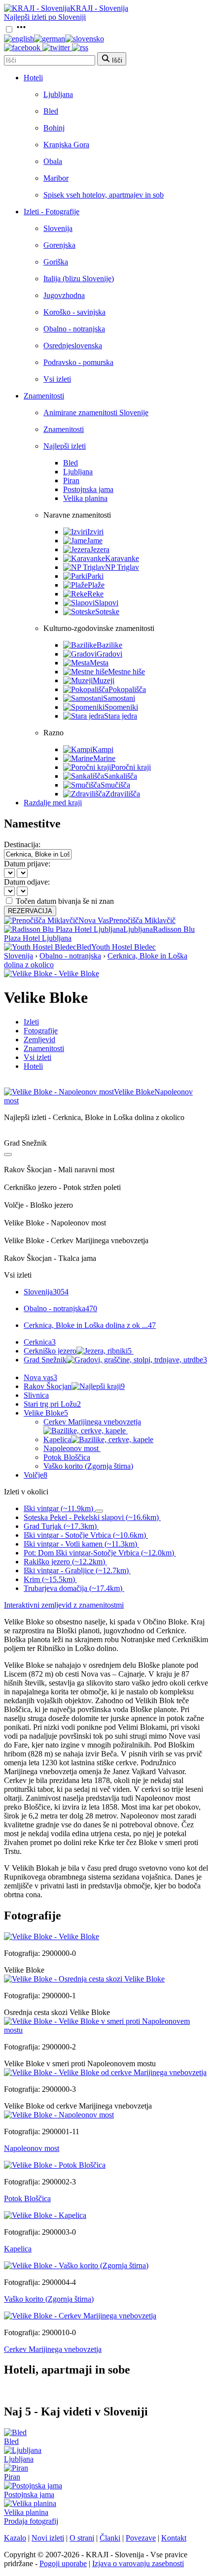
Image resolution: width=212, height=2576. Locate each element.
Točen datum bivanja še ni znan (65, 901)
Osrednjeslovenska (73, 346)
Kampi (103, 749)
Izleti (31, 1022)
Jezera (100, 549)
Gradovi (109, 654)
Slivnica (36, 1395)
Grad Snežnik (115, 1360)
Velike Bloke (46, 1413)
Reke (95, 594)
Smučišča (115, 785)
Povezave (141, 2538)
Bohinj (54, 128)
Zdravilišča (123, 794)
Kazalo (15, 2538)
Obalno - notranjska (74, 329)
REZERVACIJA (30, 911)
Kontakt (174, 2538)
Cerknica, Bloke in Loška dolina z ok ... (90, 1325)
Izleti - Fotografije (52, 212)
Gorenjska (59, 245)
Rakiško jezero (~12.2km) (64, 1562)
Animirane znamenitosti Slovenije (96, 413)
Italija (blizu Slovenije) (79, 279)
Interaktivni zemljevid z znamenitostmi (64, 1605)
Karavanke (122, 558)
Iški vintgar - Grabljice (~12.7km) (76, 1570)
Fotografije (41, 1031)
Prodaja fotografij (31, 2521)
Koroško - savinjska (74, 312)
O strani (82, 2538)
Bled (51, 111)
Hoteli (33, 78)
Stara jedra (121, 716)
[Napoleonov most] (59, 2115)
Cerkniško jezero (78, 1351)
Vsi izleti (57, 379)
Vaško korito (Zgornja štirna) (88, 1466)
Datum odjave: (27, 882)
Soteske (107, 611)
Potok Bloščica (67, 1457)
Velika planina (85, 498)
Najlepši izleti (65, 446)
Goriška (56, 262)
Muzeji (104, 680)
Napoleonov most (71, 1448)
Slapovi (106, 603)
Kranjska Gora (66, 145)
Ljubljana (58, 94)
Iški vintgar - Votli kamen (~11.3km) (80, 1544)
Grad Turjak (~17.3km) (60, 1526)
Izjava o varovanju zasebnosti (138, 2563)
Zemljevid (39, 1040)
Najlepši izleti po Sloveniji (45, 17)
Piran (71, 480)
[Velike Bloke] (52, 1936)
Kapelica (57, 1439)
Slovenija (58, 228)
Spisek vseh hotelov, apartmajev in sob (104, 195)
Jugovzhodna (64, 295)
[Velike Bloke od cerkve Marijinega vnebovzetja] (105, 2072)
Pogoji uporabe (63, 2563)
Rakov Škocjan (74, 1386)
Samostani (119, 698)
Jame (95, 541)
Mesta (99, 663)
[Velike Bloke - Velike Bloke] (52, 974)
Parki (95, 576)
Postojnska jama (88, 489)
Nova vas (40, 1377)
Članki (110, 2538)
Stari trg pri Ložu (52, 1404)
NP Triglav (122, 567)
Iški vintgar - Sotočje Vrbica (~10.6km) (85, 1535)
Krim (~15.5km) (49, 1579)
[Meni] (21, 30)
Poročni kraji (131, 767)
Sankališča (121, 776)
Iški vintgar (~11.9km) (58, 1508)
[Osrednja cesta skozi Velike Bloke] (84, 1979)
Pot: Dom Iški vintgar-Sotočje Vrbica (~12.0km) (99, 1553)
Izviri (95, 532)
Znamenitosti (44, 396)
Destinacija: (22, 844)
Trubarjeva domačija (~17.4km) (73, 1588)
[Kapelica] (45, 2215)
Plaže (96, 585)
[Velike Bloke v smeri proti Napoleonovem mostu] (106, 2030)
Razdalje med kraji (53, 803)
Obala (53, 161)
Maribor (56, 178)
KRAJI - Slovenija (99, 8)
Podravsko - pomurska (78, 362)
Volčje (35, 1475)
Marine (104, 758)
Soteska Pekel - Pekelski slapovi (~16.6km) (91, 1517)
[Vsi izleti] (8, 1155)
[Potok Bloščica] (55, 2165)
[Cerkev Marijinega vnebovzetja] (80, 2316)
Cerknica (40, 1342)
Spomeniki (121, 707)
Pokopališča (127, 689)
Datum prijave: (27, 864)
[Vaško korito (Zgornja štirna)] (76, 2265)
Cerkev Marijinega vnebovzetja (92, 1422)
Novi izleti (48, 2538)
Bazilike (109, 645)
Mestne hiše (126, 672)
